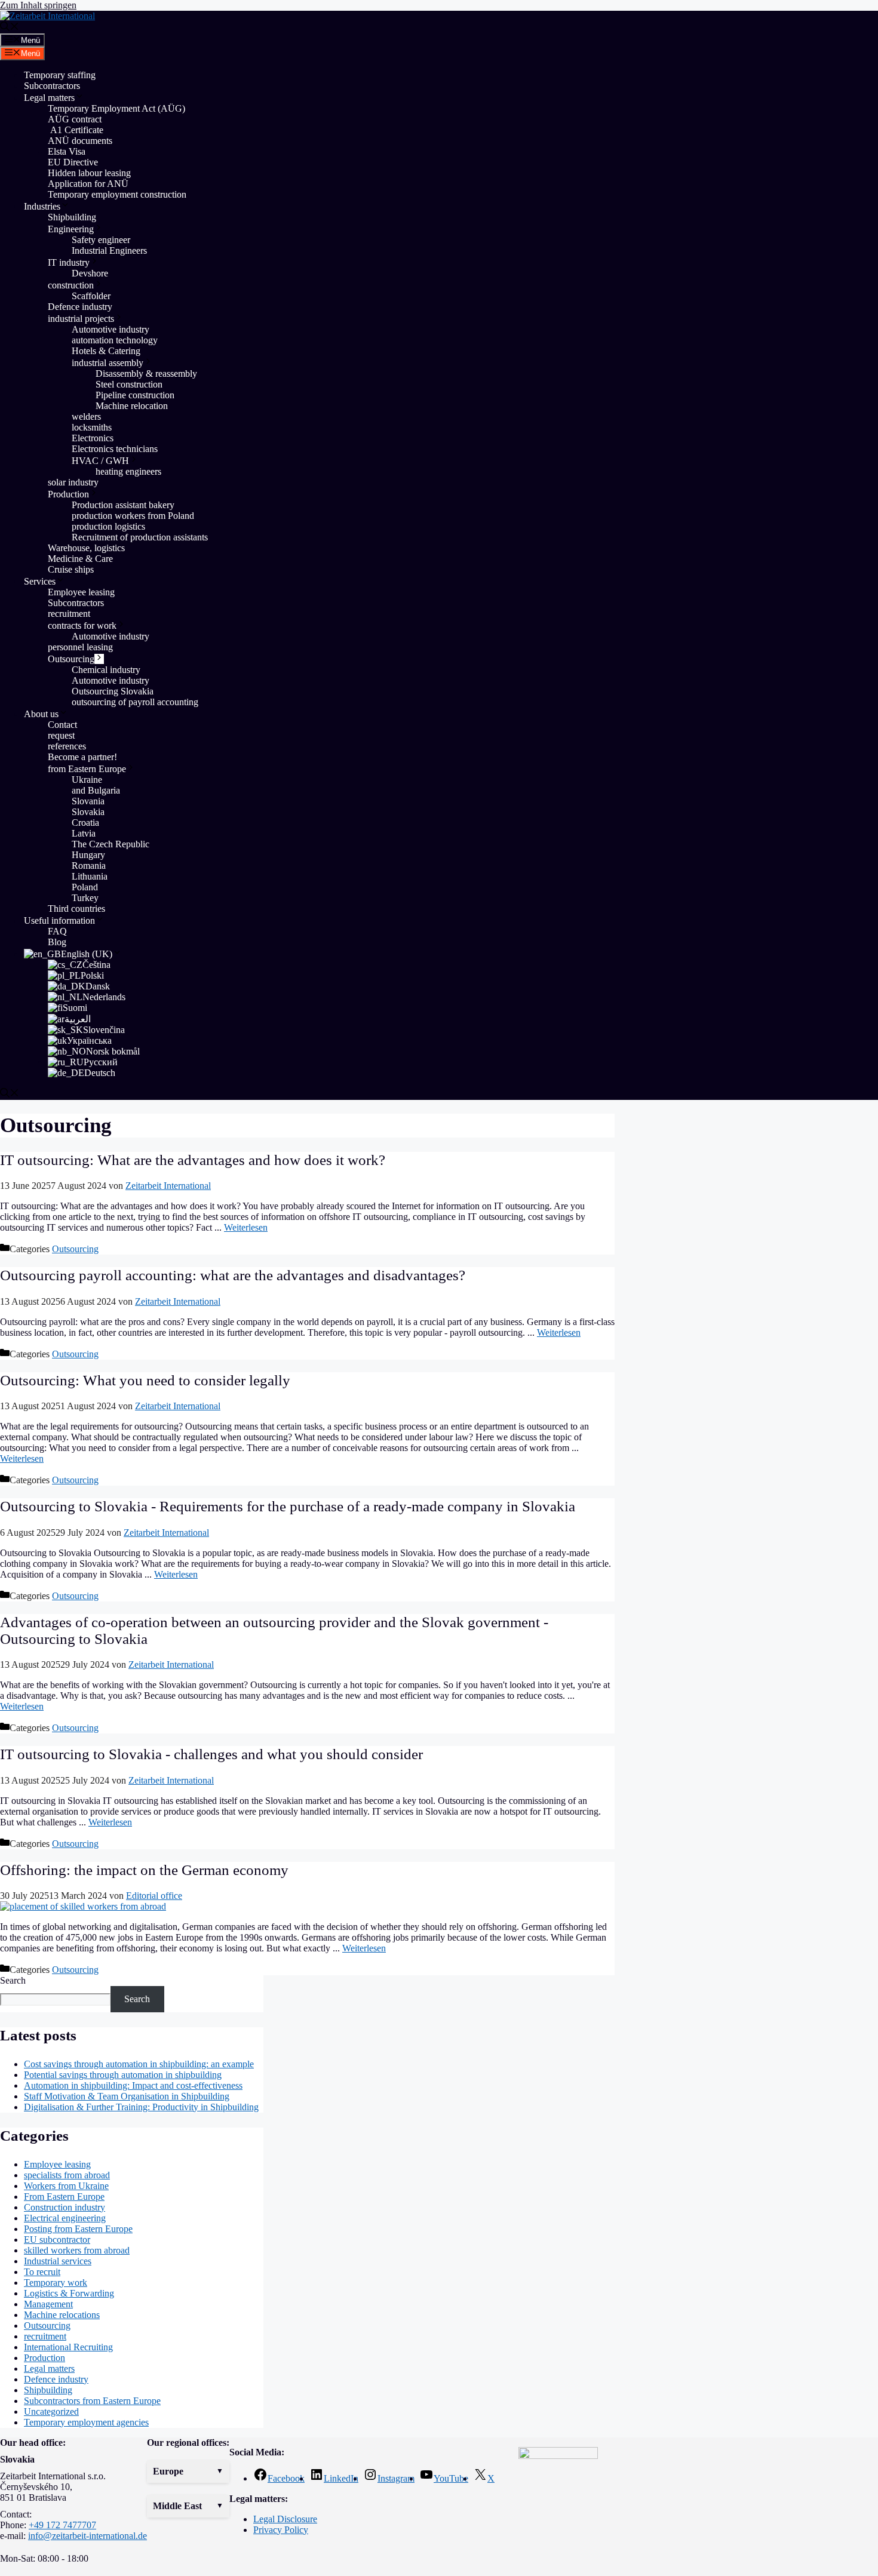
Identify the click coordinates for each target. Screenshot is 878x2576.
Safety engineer (101, 240)
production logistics (108, 526)
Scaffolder (91, 296)
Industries (42, 206)
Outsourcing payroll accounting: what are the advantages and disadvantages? (233, 1275)
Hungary (88, 855)
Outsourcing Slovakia (113, 691)
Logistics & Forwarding (69, 2293)
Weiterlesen (246, 1227)
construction (71, 285)
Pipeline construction (135, 395)
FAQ (57, 931)
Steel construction (129, 384)
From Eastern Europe (64, 2197)
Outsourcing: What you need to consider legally (145, 1380)
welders (86, 416)
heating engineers (128, 471)
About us (41, 714)
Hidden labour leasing (89, 173)
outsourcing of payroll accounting (135, 702)
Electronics (93, 438)
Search (13, 1980)
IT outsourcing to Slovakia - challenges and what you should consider (211, 1754)
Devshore (90, 273)
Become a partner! (82, 757)
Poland (85, 887)
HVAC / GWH (100, 461)
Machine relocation (133, 406)
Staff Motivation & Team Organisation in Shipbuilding (127, 2096)
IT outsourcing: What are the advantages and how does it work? (193, 1160)
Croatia (85, 823)
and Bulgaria (96, 790)
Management (48, 2304)
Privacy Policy (281, 2530)
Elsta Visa (67, 151)
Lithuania (90, 876)
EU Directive (73, 162)
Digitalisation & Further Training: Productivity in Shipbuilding (141, 2107)
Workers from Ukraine (66, 2186)
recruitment (69, 614)
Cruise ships (71, 569)
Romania (89, 866)
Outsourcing (71, 659)
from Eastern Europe (87, 769)
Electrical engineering (65, 2218)
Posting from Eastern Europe (78, 2229)
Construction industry (65, 2207)
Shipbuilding (72, 217)
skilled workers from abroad (77, 2250)
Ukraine (87, 780)
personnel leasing (80, 647)
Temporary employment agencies (86, 2422)
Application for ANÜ (88, 184)
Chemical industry (106, 670)
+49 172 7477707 (62, 2525)
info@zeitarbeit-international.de (88, 2536)
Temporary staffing (60, 75)
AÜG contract (75, 119)
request (61, 735)
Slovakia (88, 812)
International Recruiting (68, 2347)
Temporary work (56, 2283)
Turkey (85, 898)
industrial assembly (108, 363)
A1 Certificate (76, 130)
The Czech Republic (110, 844)
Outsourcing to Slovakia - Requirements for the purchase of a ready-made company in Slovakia (288, 1506)
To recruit (42, 2272)
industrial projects (81, 319)
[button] (188, 2472)
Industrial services (58, 2261)
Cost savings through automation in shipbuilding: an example (139, 2064)
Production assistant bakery (123, 505)
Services (40, 581)
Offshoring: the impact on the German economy (144, 1870)
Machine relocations (62, 2315)
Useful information (59, 920)
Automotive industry (110, 329)
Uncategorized (51, 2411)
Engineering (71, 229)
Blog (57, 942)
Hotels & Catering (106, 351)
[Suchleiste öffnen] (10, 28)
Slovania (88, 801)
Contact (62, 725)
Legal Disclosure (285, 2519)
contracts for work (82, 625)
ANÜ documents (80, 141)
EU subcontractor (57, 2240)
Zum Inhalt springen (38, 5)
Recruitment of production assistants (140, 537)
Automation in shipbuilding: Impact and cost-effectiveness (133, 2085)
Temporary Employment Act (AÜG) (116, 108)
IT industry (69, 262)
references (67, 746)
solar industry (73, 482)
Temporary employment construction (117, 194)
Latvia (84, 833)
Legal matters (49, 98)
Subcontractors (52, 86)
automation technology (115, 340)
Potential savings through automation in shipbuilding (123, 2075)
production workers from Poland (133, 516)
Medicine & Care (80, 559)
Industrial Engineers (109, 250)
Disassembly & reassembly (146, 374)
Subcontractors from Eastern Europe (92, 2401)
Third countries (76, 909)
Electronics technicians (115, 449)
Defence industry (80, 307)
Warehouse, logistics (86, 548)
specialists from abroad (67, 2175)
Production (68, 494)
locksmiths (92, 427)
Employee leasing (81, 592)
